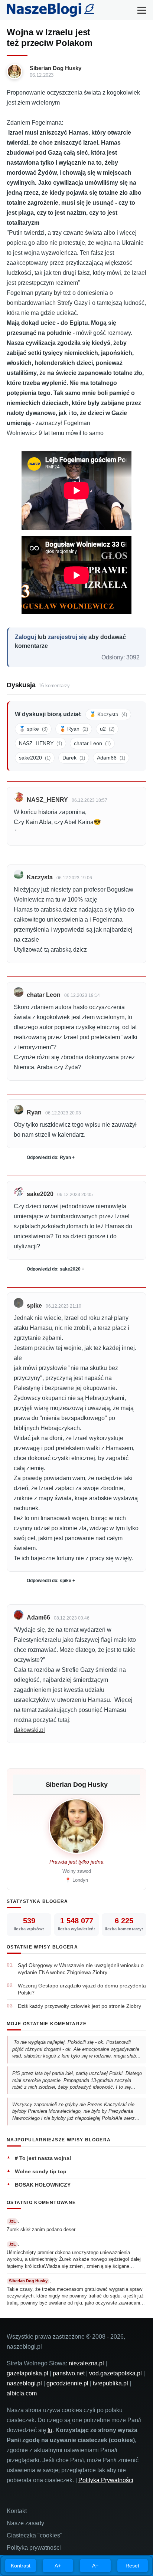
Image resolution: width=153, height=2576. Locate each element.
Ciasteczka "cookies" (35, 2535)
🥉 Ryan (74, 729)
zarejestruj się (67, 637)
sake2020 (35, 758)
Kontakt (17, 2511)
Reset (132, 2566)
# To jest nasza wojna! (43, 2158)
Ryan (34, 1112)
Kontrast (21, 2566)
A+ (58, 2566)
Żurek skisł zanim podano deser (41, 2229)
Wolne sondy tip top (41, 2171)
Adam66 (111, 758)
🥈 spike (33, 729)
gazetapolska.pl (27, 2373)
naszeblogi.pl (24, 2383)
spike (34, 1306)
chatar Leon (92, 743)
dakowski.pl (29, 1730)
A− (95, 2566)
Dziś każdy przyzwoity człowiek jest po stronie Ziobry (79, 2006)
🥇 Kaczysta (108, 714)
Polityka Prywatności (106, 2480)
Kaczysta (40, 877)
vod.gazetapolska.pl (115, 2373)
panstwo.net (69, 2373)
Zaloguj (25, 637)
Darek (74, 758)
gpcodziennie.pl (67, 2383)
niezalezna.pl (86, 2363)
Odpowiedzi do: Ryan (49, 1157)
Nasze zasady (25, 2523)
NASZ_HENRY (40, 743)
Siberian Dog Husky (56, 68)
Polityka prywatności (34, 2548)
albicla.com (22, 2393)
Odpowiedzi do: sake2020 (54, 1269)
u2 (107, 729)
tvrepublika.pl (110, 2383)
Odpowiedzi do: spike (49, 1581)
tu (50, 2430)
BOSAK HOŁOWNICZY (43, 2185)
